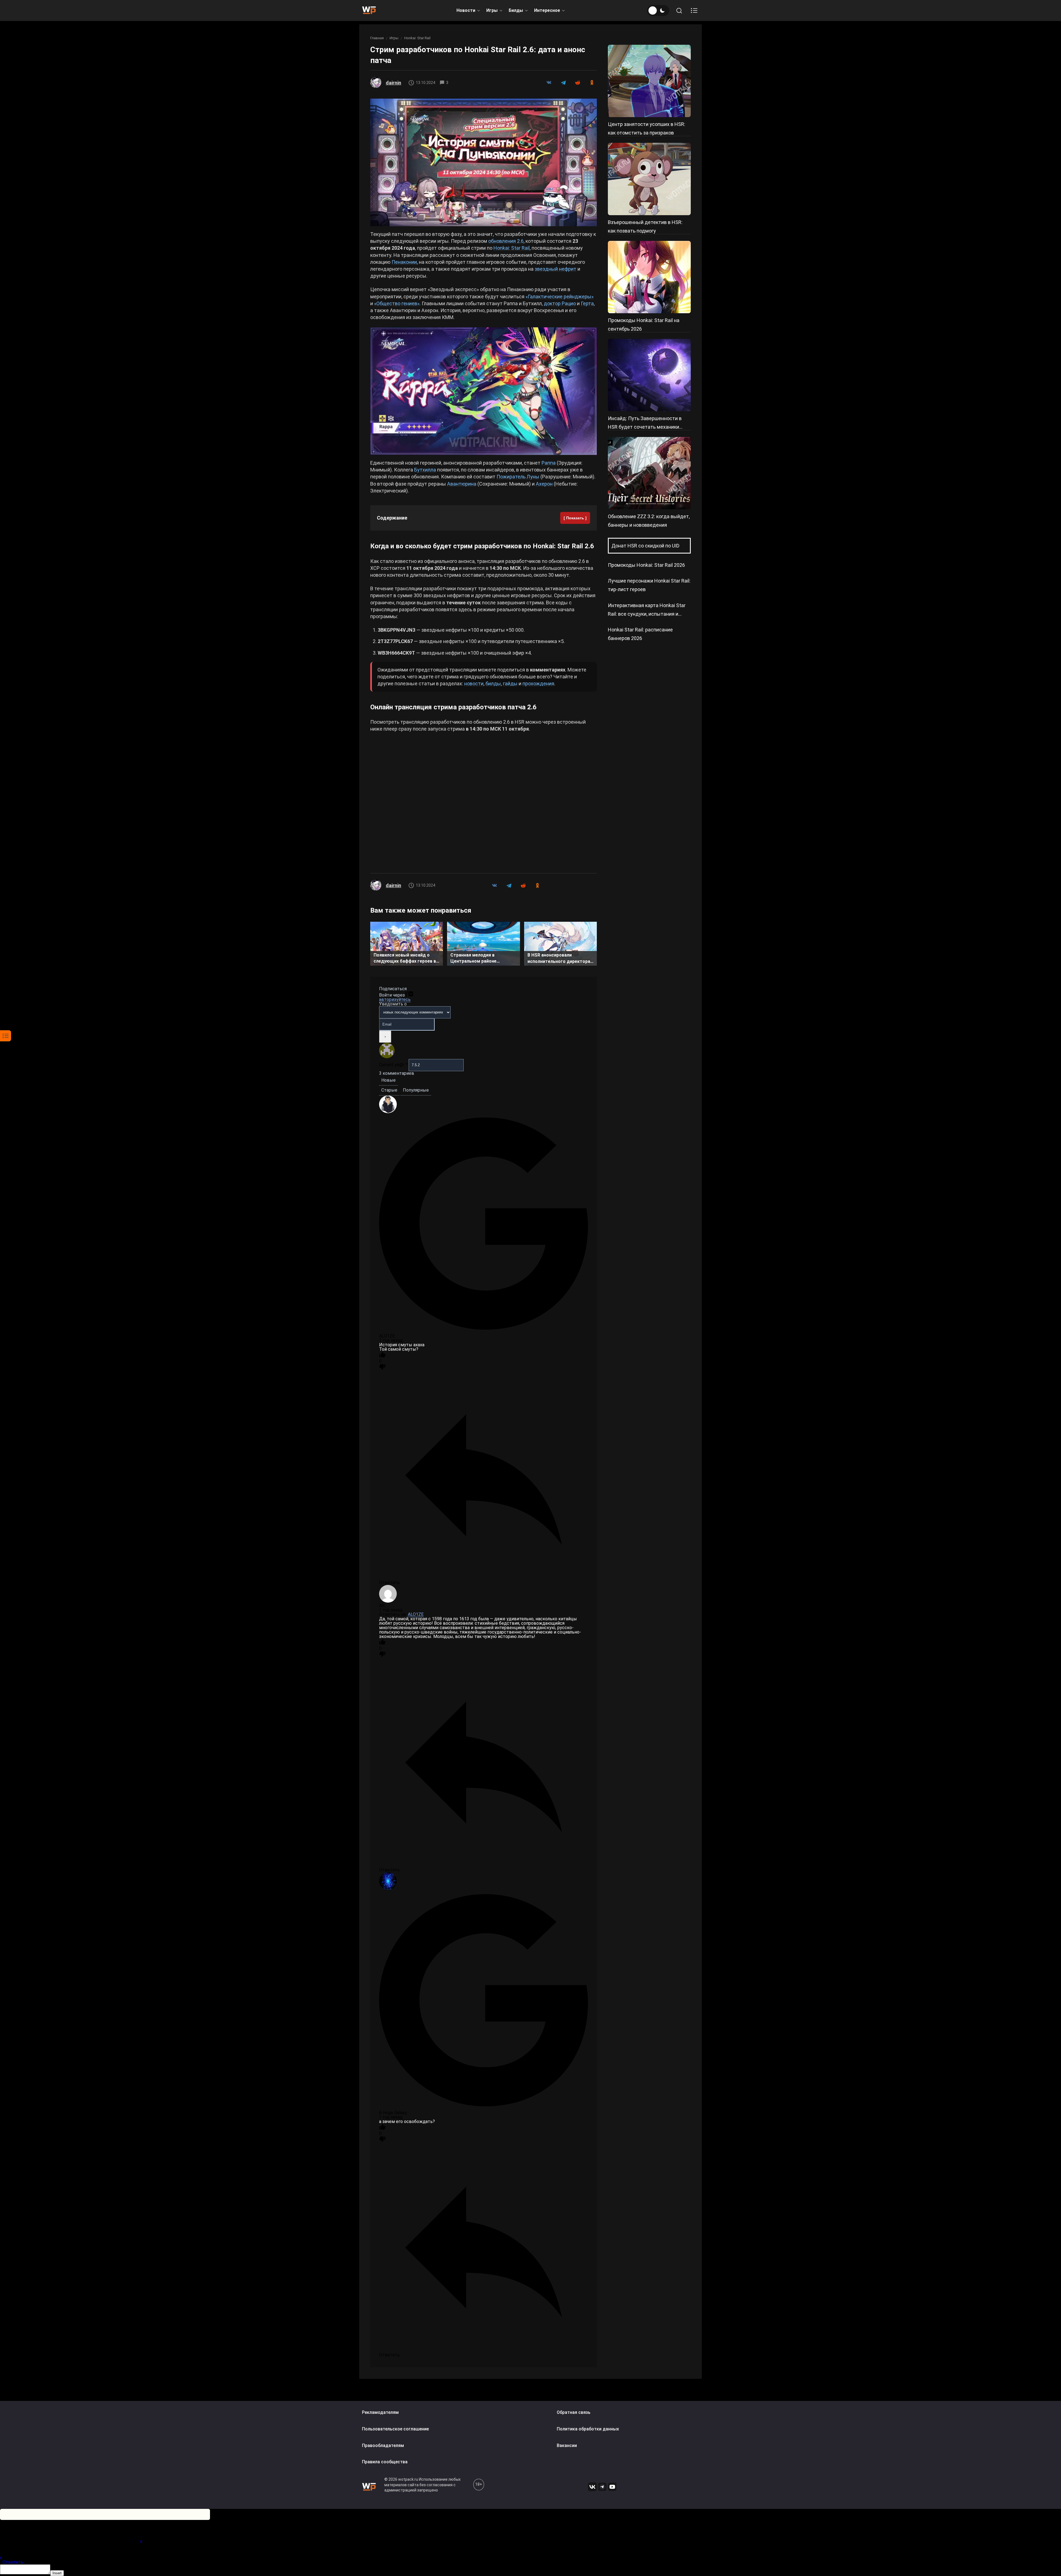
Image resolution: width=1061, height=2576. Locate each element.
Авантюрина (462, 484)
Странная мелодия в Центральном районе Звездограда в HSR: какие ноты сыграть (479, 959)
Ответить (13, 2562)
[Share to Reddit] (577, 83)
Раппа (549, 463)
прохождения (538, 683)
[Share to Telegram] (563, 83)
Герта (587, 303)
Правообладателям (383, 2445)
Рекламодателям (380, 2412)
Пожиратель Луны (518, 477)
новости (474, 683)
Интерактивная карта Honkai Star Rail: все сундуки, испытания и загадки (647, 614)
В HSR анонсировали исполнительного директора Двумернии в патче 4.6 (559, 959)
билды (493, 683)
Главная (377, 38)
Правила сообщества (385, 2462)
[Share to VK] (549, 83)
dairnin (393, 83)
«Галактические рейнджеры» (560, 297)
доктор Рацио (560, 303)
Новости (466, 10)
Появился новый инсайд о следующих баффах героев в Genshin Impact (405, 959)
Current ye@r (393, 1065)
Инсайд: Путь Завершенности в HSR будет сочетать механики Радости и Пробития (645, 427)
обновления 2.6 (506, 241)
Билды (516, 10)
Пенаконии (404, 262)
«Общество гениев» (397, 303)
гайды (510, 683)
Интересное (547, 10)
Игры (492, 10)
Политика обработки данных (588, 2429)
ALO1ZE (416, 1614)
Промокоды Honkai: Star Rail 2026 (646, 565)
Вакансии (567, 2445)
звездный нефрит (556, 269)
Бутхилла (425, 470)
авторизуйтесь (395, 999)
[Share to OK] (592, 83)
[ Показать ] (575, 518)
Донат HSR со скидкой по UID (645, 546)
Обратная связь (574, 2412)
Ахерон (544, 484)
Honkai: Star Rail (417, 38)
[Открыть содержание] (694, 10)
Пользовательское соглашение (395, 2429)
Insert (57, 2573)
